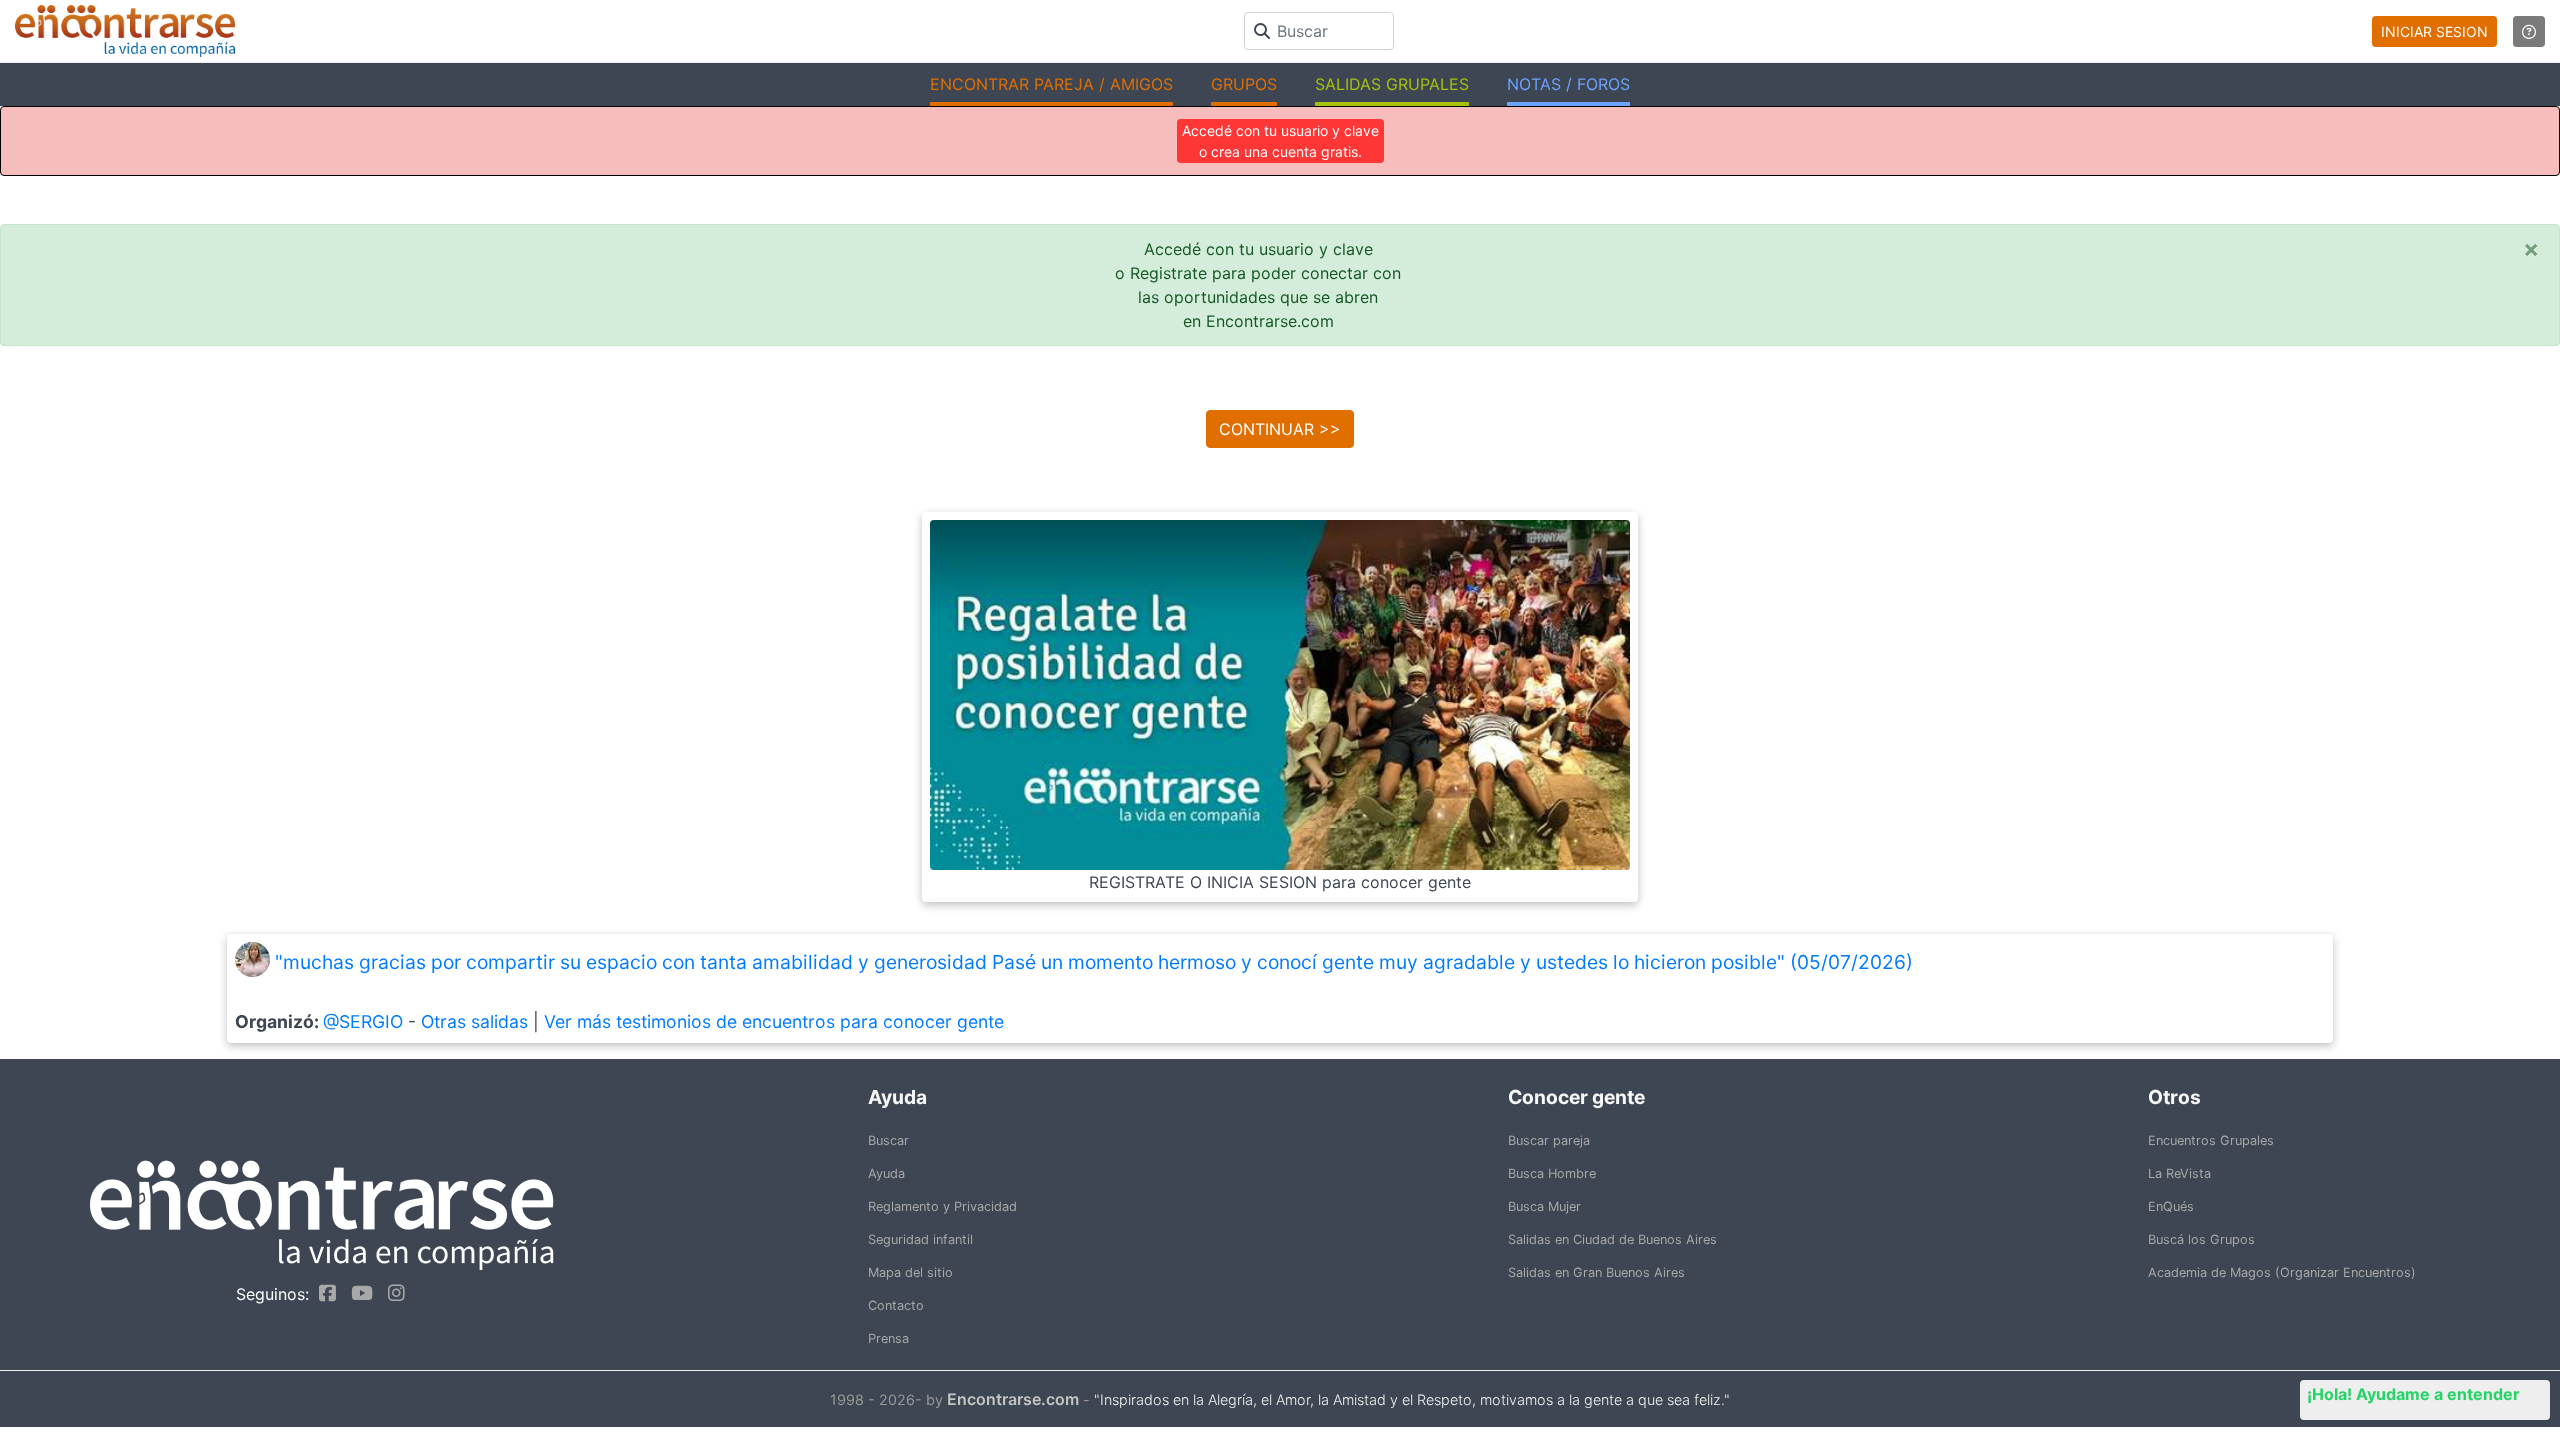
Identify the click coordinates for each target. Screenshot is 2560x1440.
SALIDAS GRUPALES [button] (1392, 84)
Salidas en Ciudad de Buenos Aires (1612, 1239)
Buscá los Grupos (2201, 1239)
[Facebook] (322, 1293)
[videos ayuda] (2529, 31)
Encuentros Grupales (2211, 1140)
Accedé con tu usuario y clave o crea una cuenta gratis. (1280, 141)
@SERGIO (363, 1021)
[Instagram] (391, 1293)
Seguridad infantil (920, 1239)
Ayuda (886, 1173)
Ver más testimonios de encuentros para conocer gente (774, 1021)
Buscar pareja (1549, 1140)
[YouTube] (357, 1293)
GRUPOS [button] (1244, 84)
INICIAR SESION (2434, 31)
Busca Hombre (1552, 1173)
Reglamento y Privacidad (942, 1206)
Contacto (896, 1305)
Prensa (888, 1338)
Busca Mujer (1544, 1206)
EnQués (2171, 1206)
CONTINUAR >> (1280, 429)
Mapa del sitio (910, 1272)
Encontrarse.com (1013, 1399)
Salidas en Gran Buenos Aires (1596, 1272)
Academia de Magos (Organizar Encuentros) (2282, 1272)
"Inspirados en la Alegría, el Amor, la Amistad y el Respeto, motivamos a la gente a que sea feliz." (1412, 1399)
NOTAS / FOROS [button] (1568, 84)
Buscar (888, 1140)
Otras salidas (474, 1021)
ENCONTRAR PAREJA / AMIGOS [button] (1051, 84)
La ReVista (2179, 1173)
